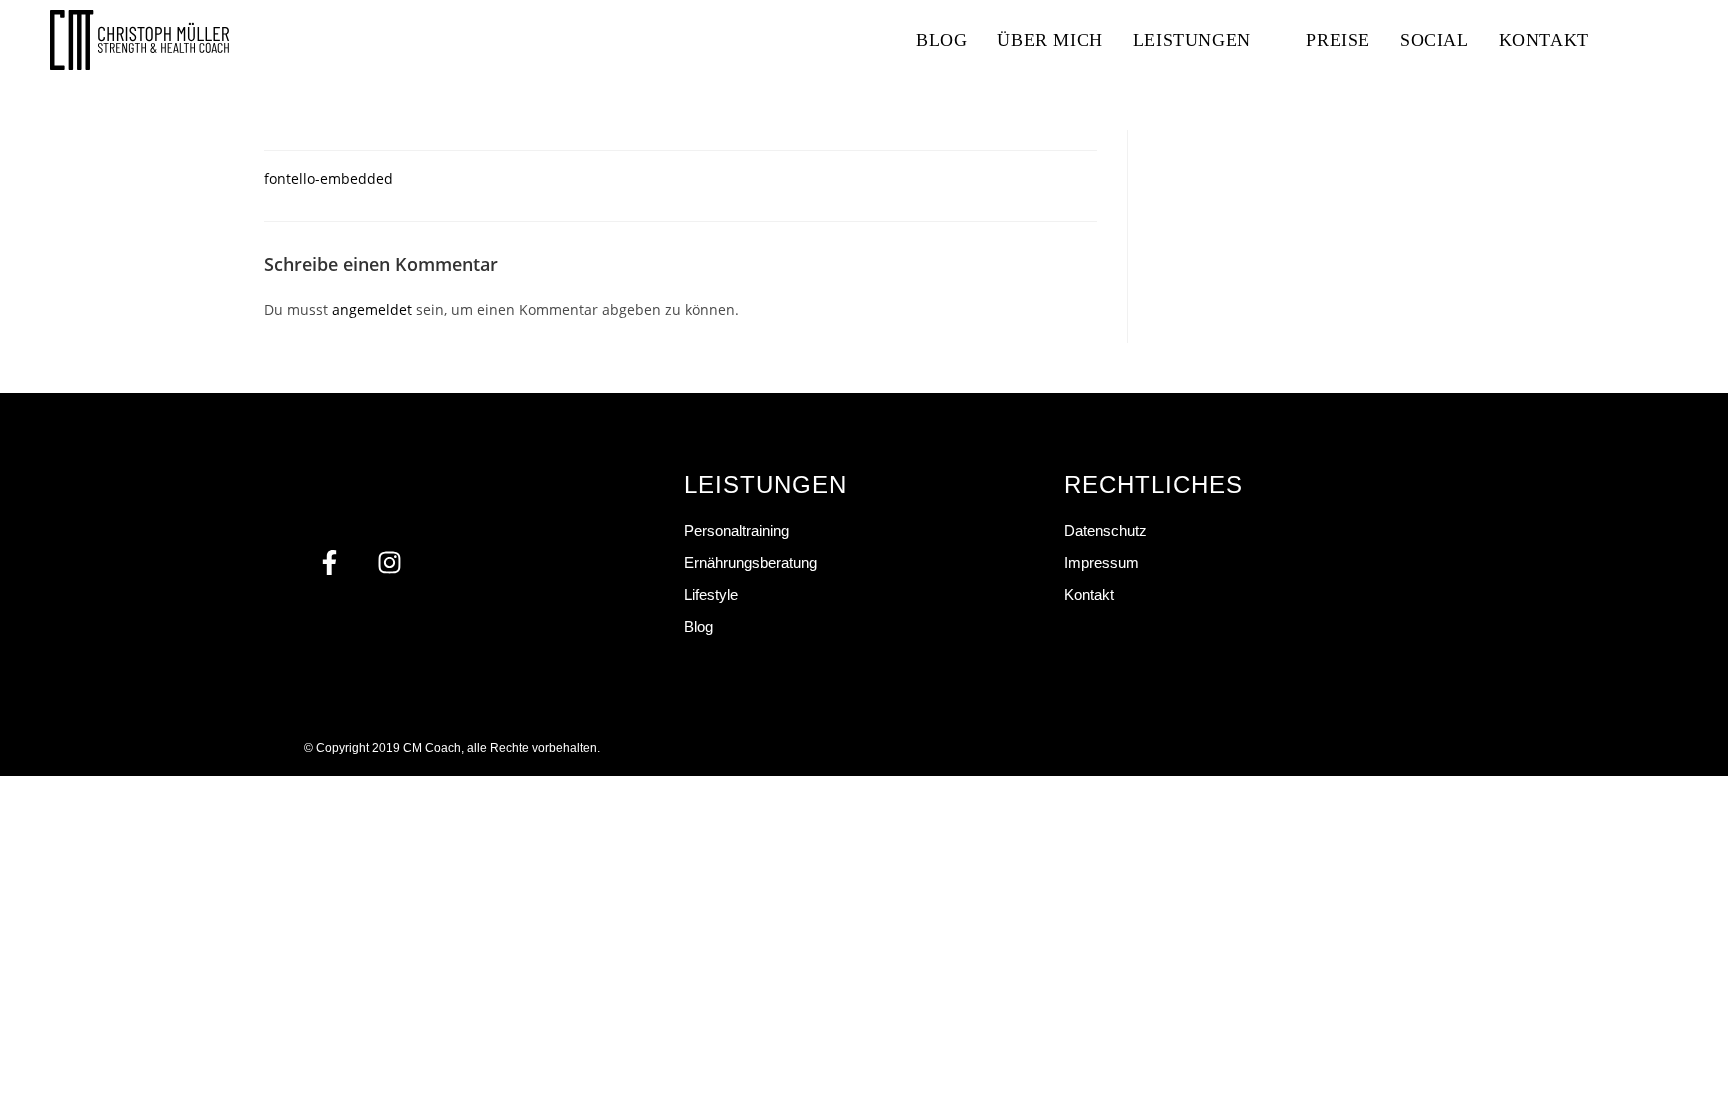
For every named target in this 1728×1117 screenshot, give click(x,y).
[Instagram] (389, 563)
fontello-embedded (328, 178)
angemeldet (372, 309)
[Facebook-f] (329, 563)
